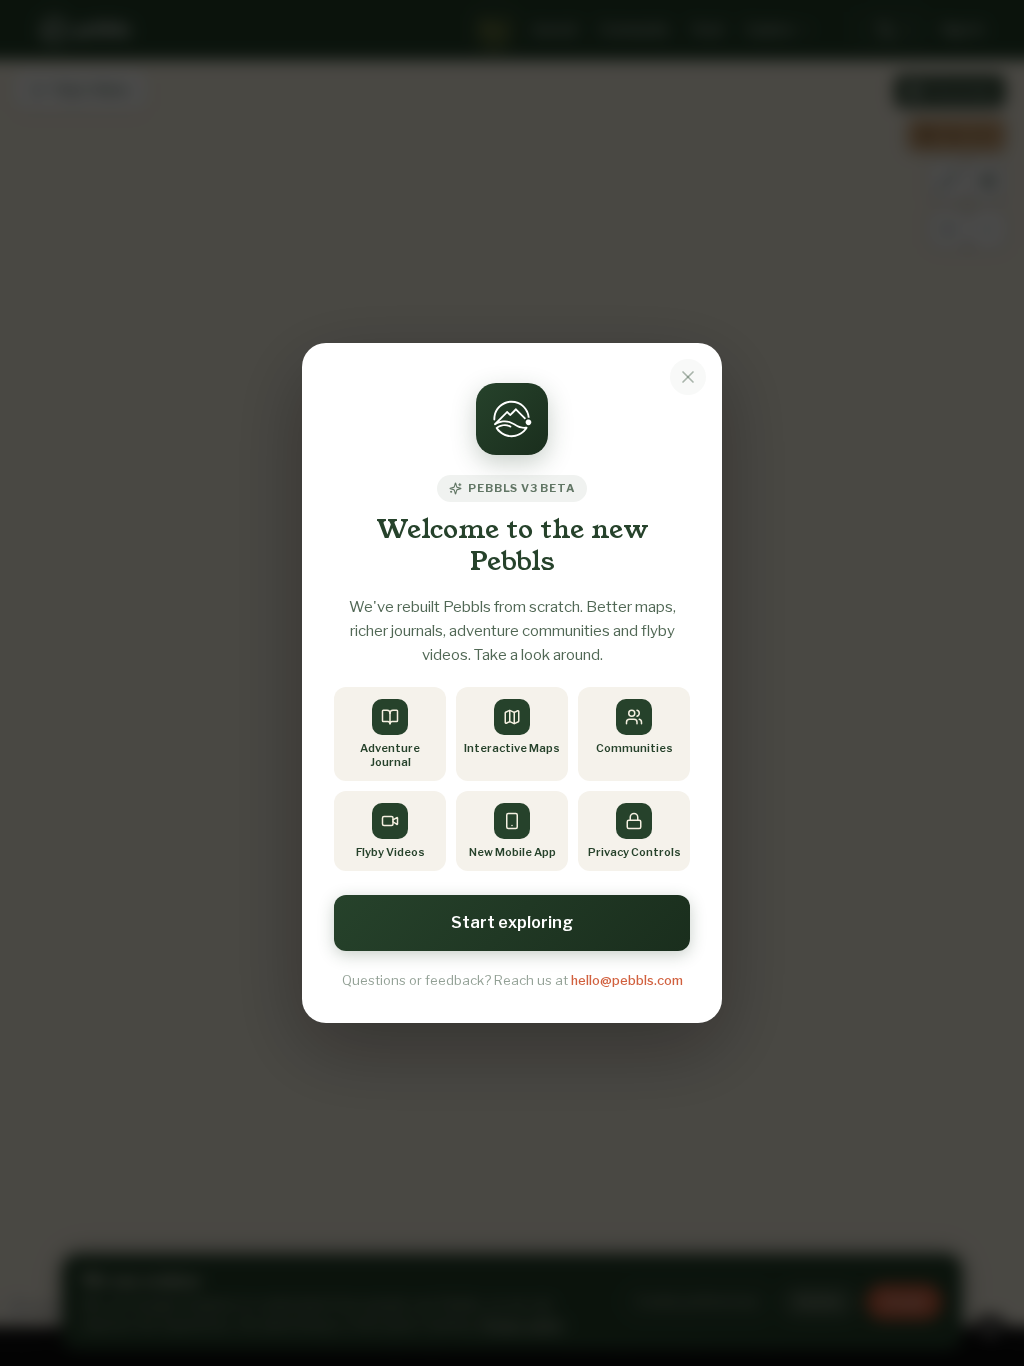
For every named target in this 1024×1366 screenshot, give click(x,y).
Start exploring (512, 922)
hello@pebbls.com (627, 980)
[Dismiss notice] (688, 377)
